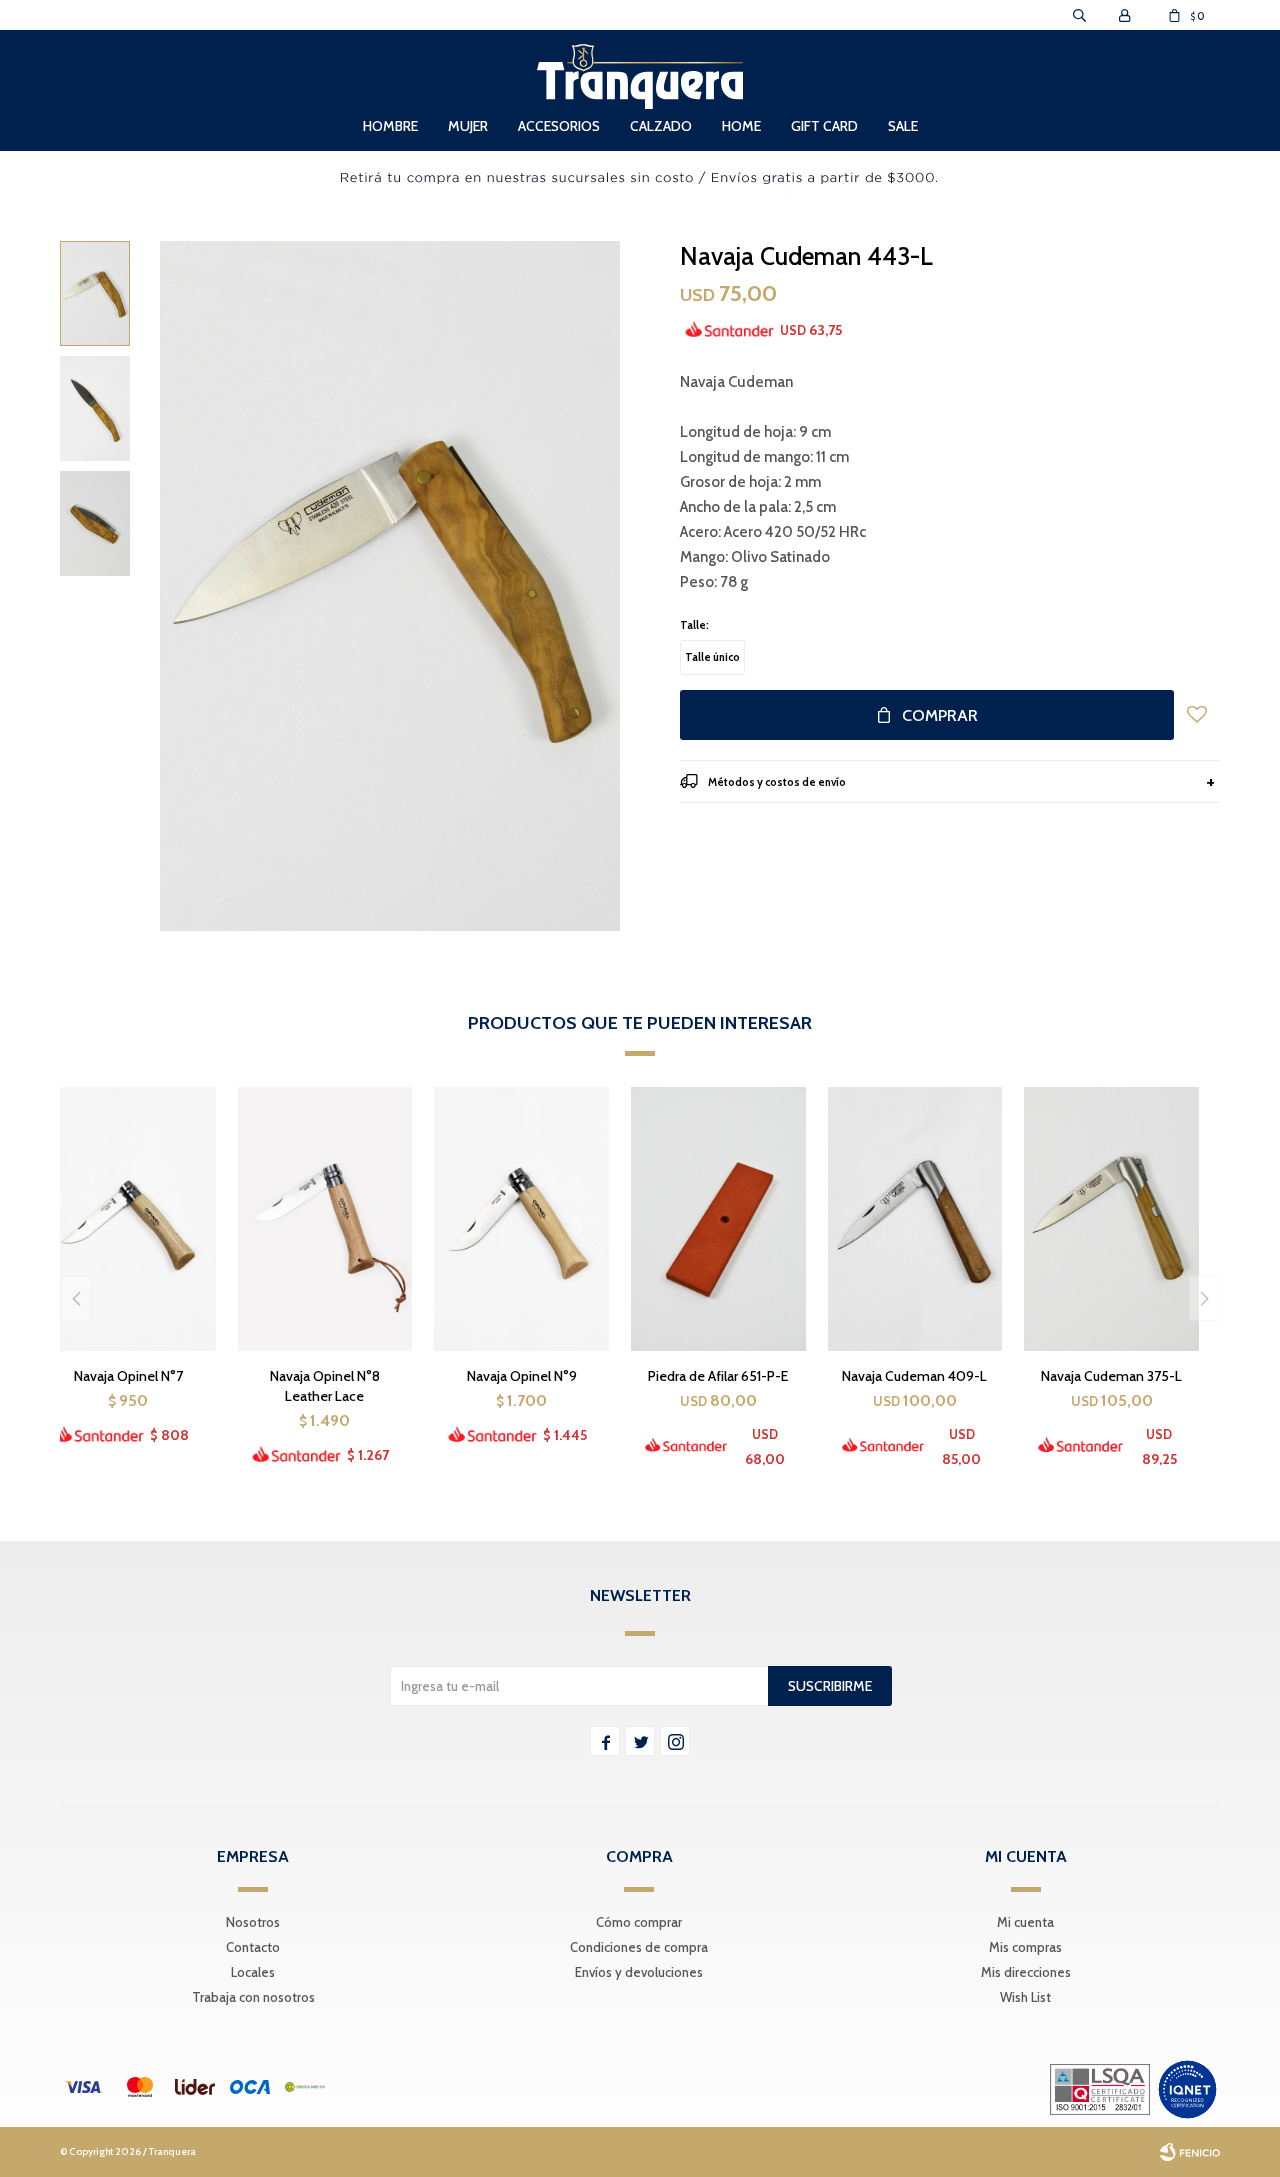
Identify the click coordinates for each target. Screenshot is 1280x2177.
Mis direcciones (1026, 1972)
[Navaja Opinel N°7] (128, 1218)
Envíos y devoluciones (639, 1972)
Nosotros (253, 1922)
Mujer (468, 126)
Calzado (661, 126)
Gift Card (824, 126)
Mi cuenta (1025, 1922)
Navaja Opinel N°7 (128, 1376)
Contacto (253, 1947)
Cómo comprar (639, 1922)
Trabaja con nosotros (253, 1997)
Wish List (1025, 1997)
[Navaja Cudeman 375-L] (1111, 1218)
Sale (903, 126)
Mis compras (1025, 1947)
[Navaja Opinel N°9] (521, 1218)
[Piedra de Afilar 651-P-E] (718, 1218)
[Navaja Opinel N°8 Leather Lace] (325, 1218)
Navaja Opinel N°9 (522, 1376)
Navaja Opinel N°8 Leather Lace (325, 1386)
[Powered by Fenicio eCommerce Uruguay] (1190, 2152)
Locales (253, 1972)
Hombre (390, 126)
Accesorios (559, 126)
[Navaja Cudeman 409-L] (915, 1218)
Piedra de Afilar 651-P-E (718, 1376)
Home (741, 126)
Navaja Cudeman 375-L (1111, 1376)
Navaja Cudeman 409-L (914, 1376)
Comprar (940, 715)
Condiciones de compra (639, 1947)
